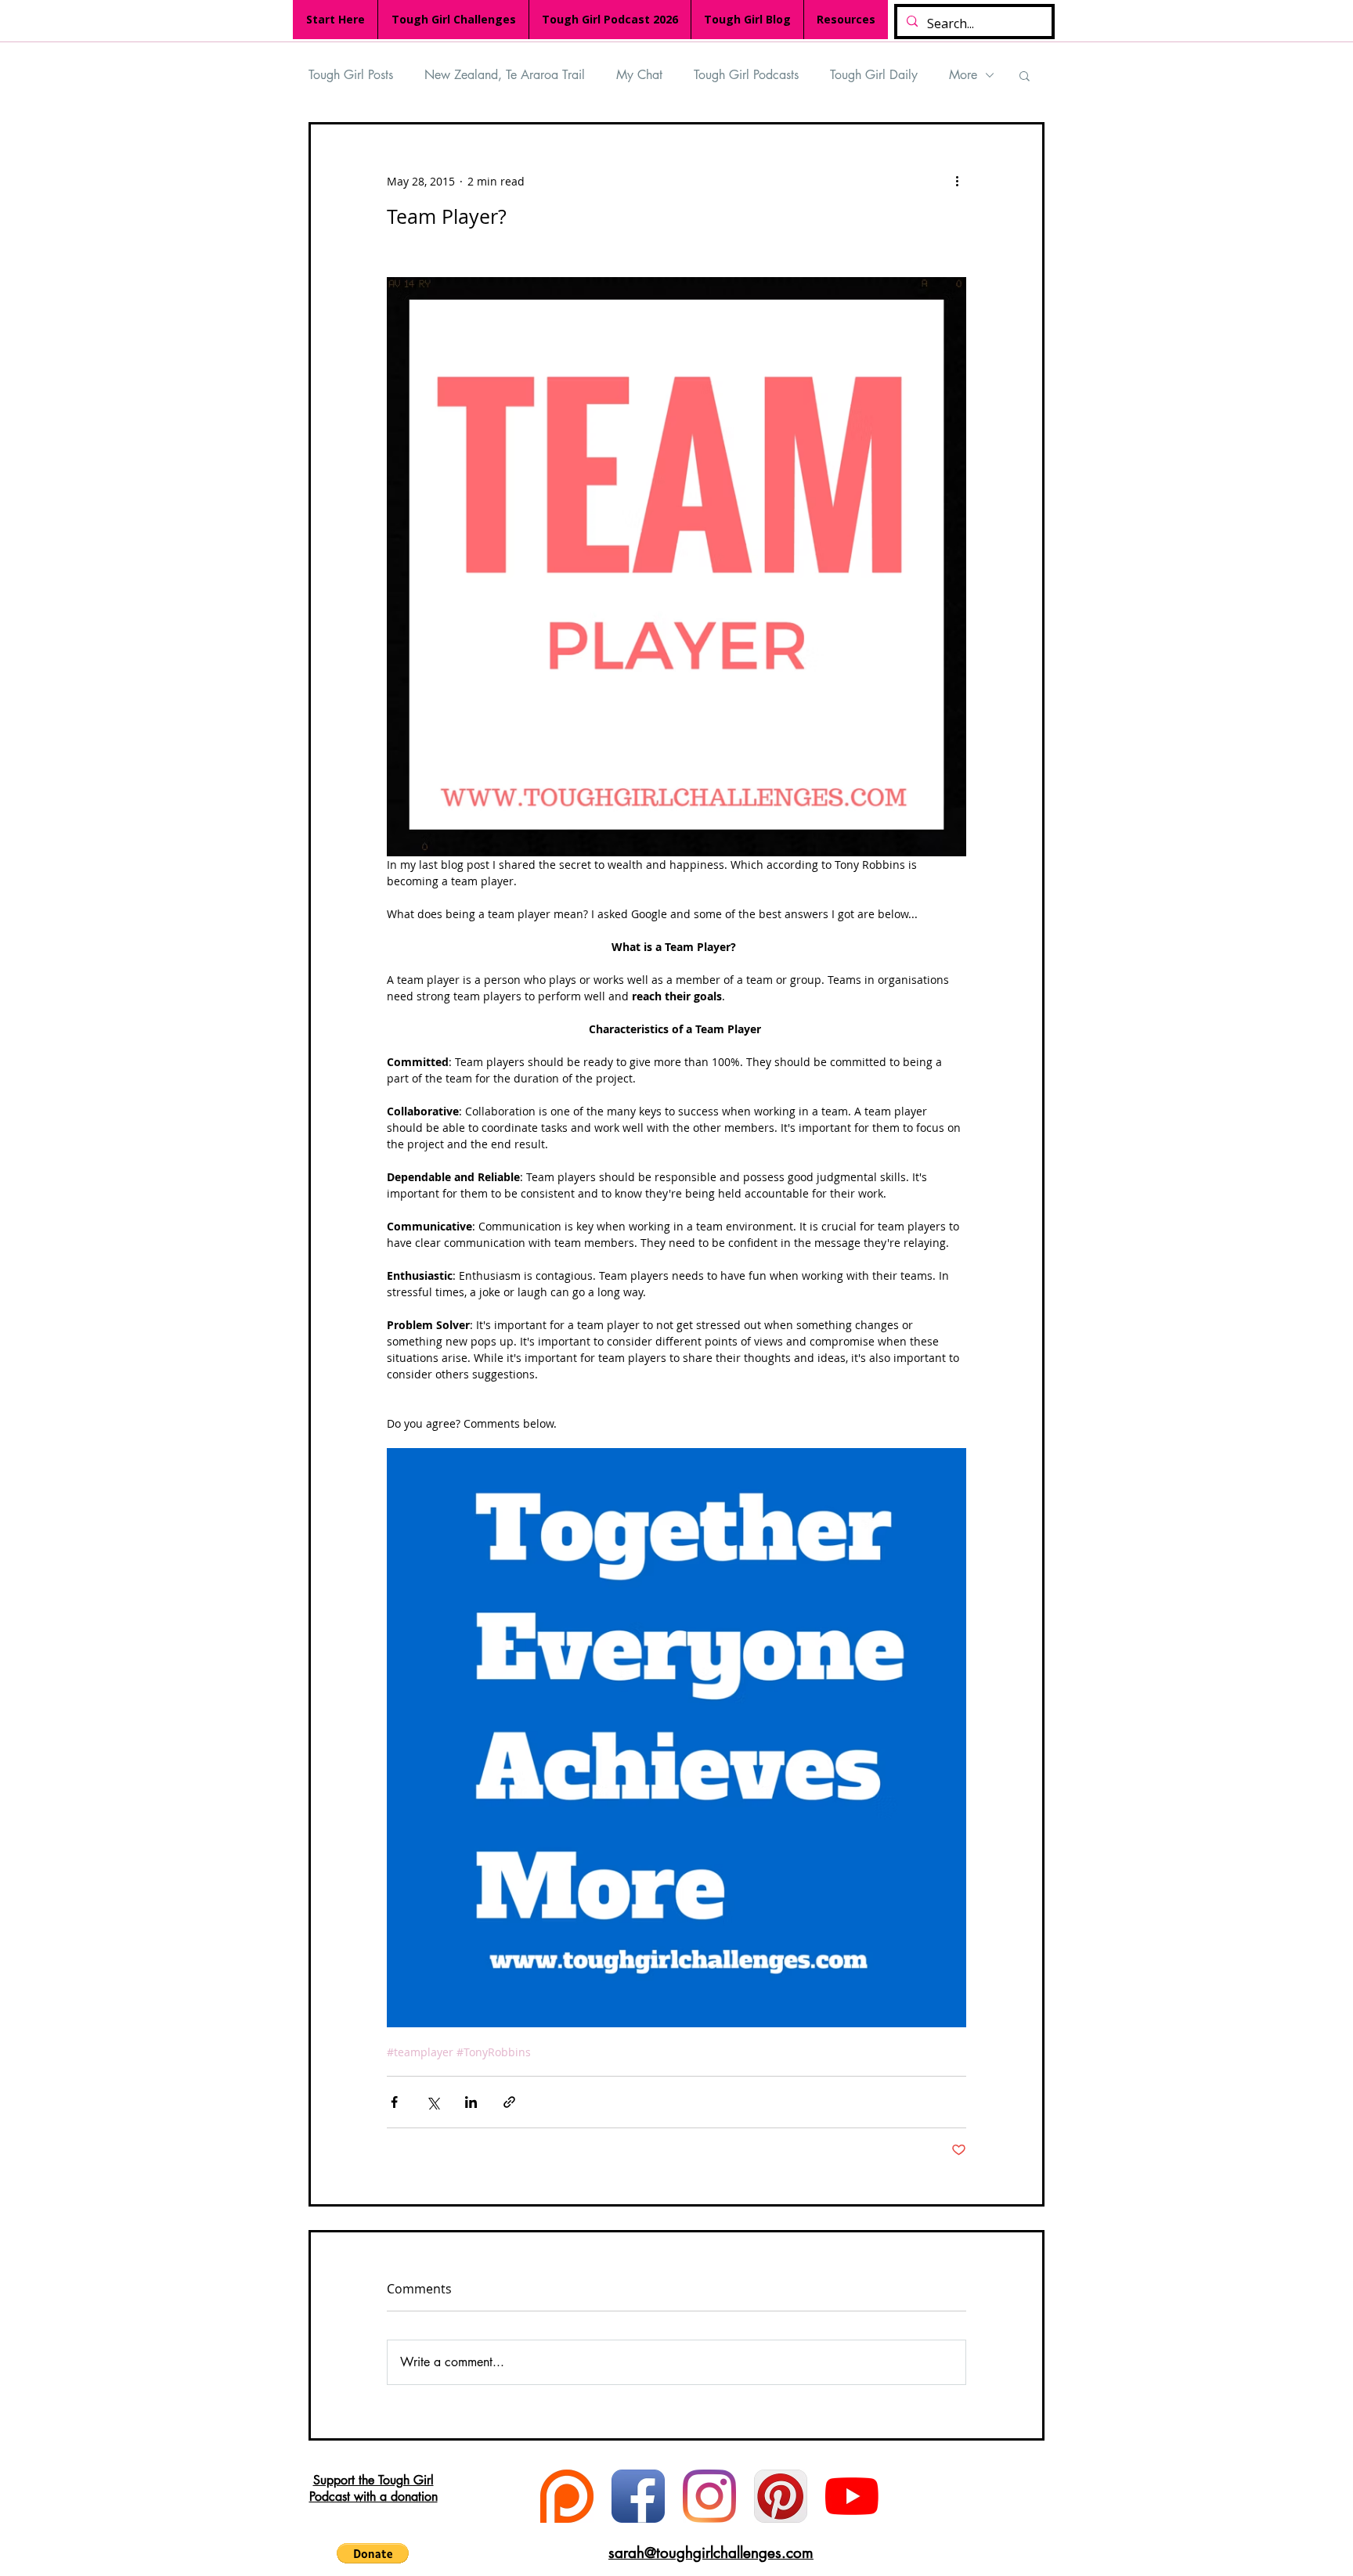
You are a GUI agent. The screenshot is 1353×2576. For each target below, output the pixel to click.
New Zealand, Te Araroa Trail (505, 75)
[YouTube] (852, 2496)
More (963, 75)
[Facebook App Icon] (638, 2496)
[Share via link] (509, 2102)
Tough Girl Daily (874, 75)
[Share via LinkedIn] (471, 2102)
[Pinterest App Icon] (781, 2496)
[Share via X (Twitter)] (433, 2102)
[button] (1025, 75)
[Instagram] (709, 2496)
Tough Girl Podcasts (746, 75)
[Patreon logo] (567, 2496)
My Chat (639, 75)
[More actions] (957, 181)
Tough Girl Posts (351, 75)
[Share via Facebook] (394, 2102)
